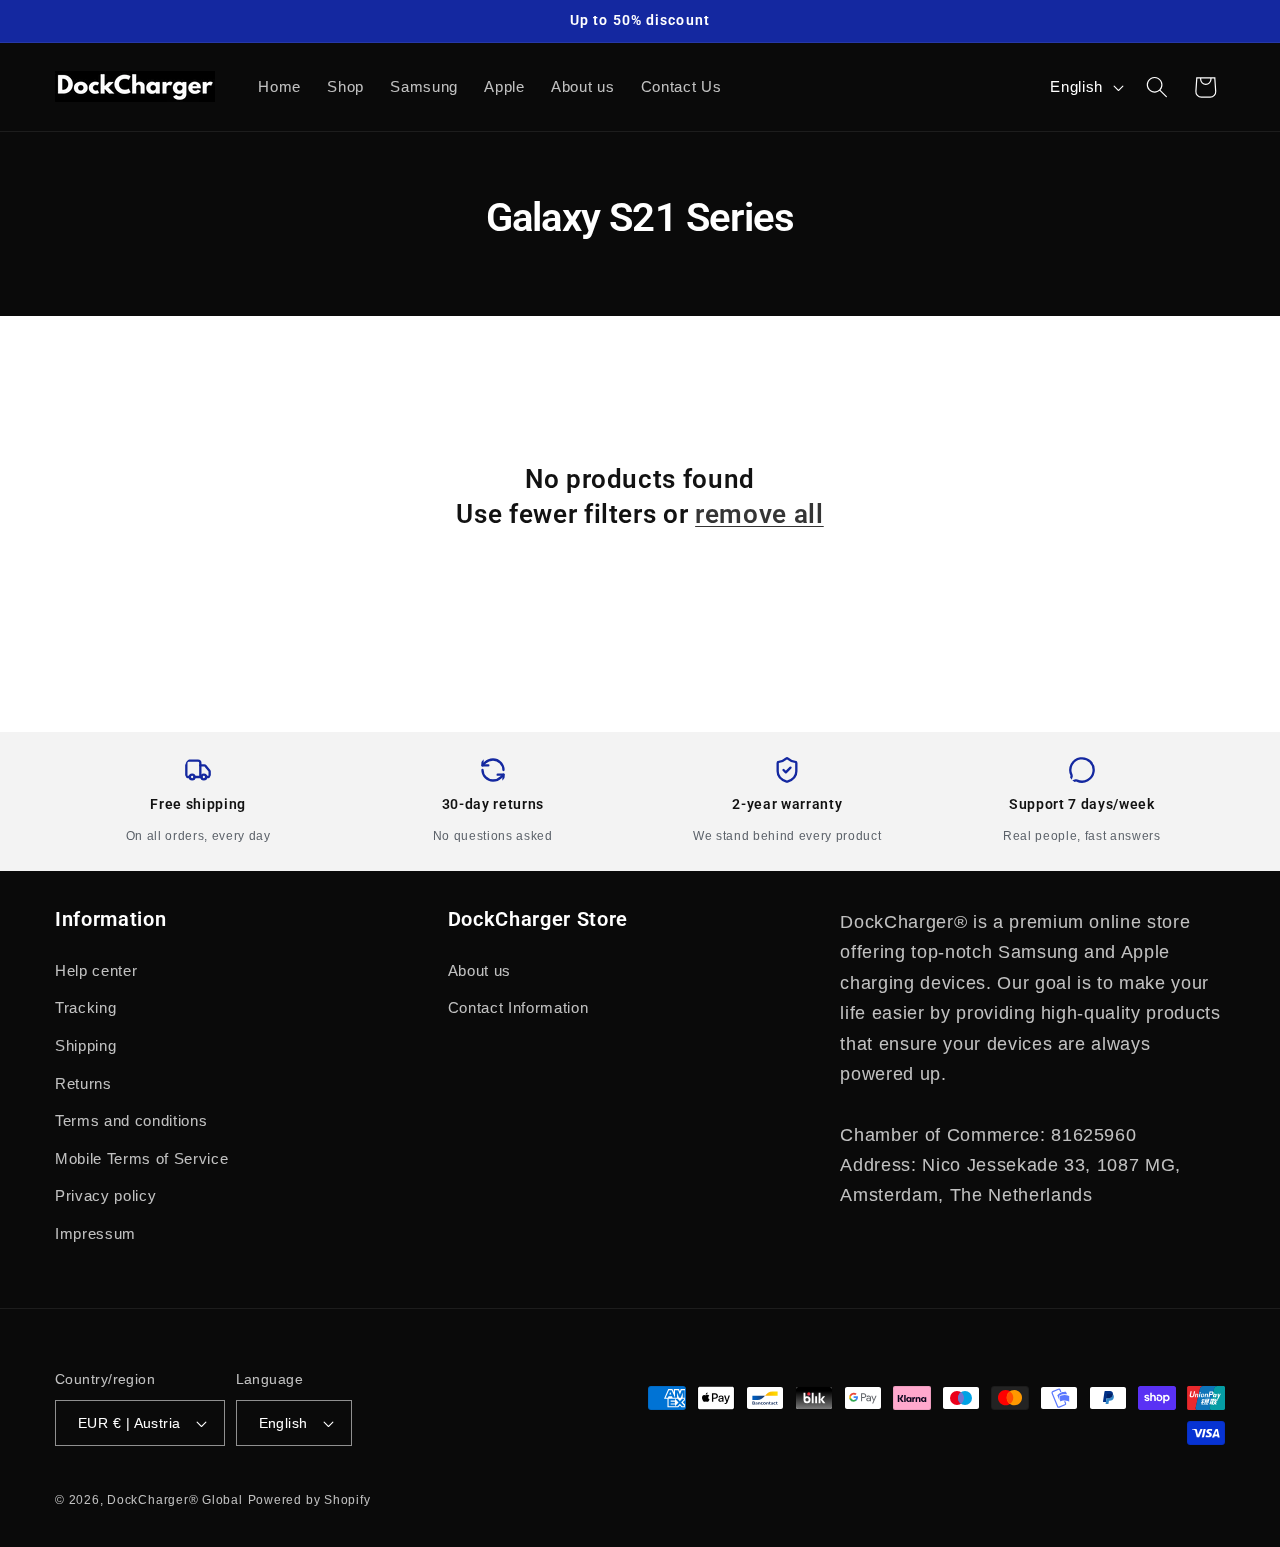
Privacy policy (105, 1195)
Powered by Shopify (309, 1500)
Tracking (85, 1007)
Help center (96, 970)
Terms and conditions (131, 1120)
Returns (83, 1083)
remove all (759, 514)
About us (479, 970)
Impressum (95, 1233)
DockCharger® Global (175, 1500)
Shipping (85, 1045)
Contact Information (518, 1007)
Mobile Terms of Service (141, 1158)
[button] (1157, 87)
